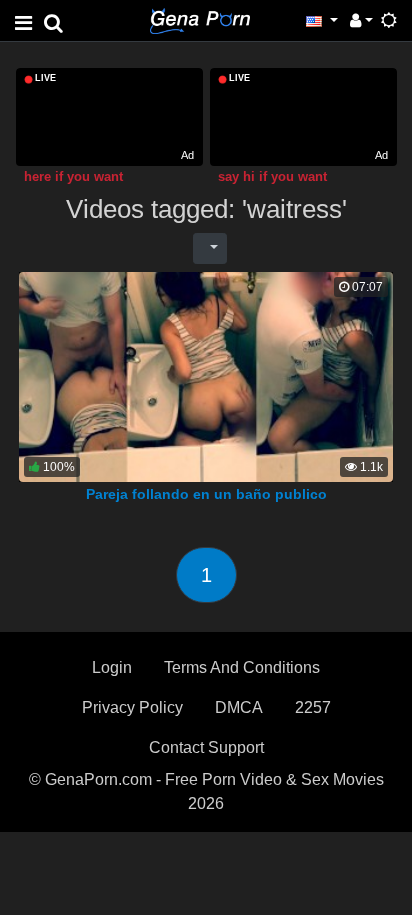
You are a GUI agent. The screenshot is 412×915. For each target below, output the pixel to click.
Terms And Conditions (242, 667)
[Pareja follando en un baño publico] (206, 375)
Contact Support (206, 747)
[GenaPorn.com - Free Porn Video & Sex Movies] (200, 19)
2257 (313, 707)
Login (112, 667)
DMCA (239, 707)
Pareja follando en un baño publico (206, 494)
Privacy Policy (132, 707)
